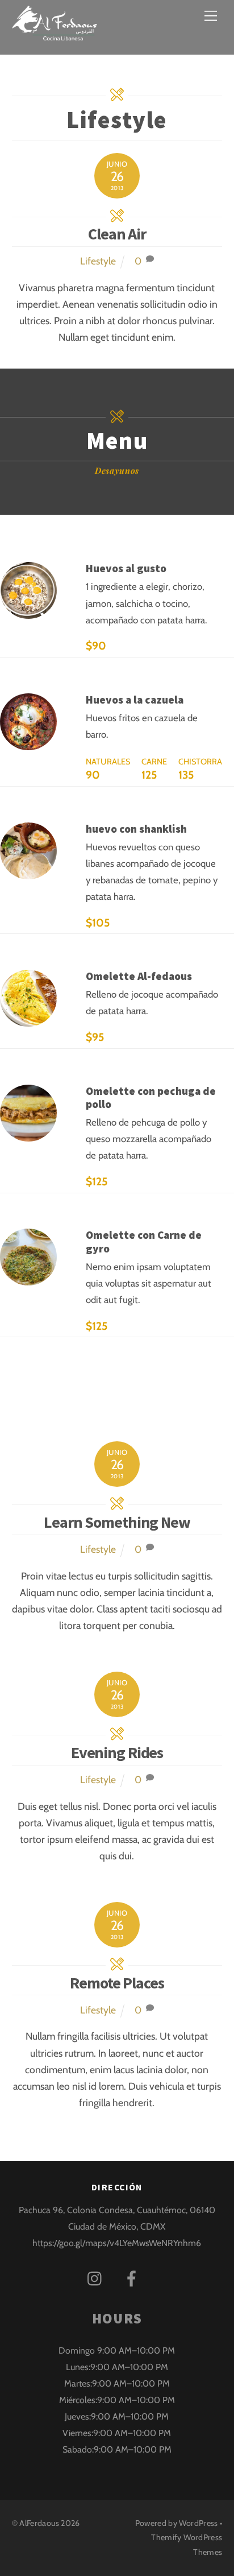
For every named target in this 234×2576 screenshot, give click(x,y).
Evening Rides (117, 1752)
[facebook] (134, 2278)
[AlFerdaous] (55, 33)
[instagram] (97, 2278)
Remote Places (117, 1983)
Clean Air (117, 234)
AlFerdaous (39, 2523)
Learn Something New (117, 1522)
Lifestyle (98, 261)
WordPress (198, 2523)
